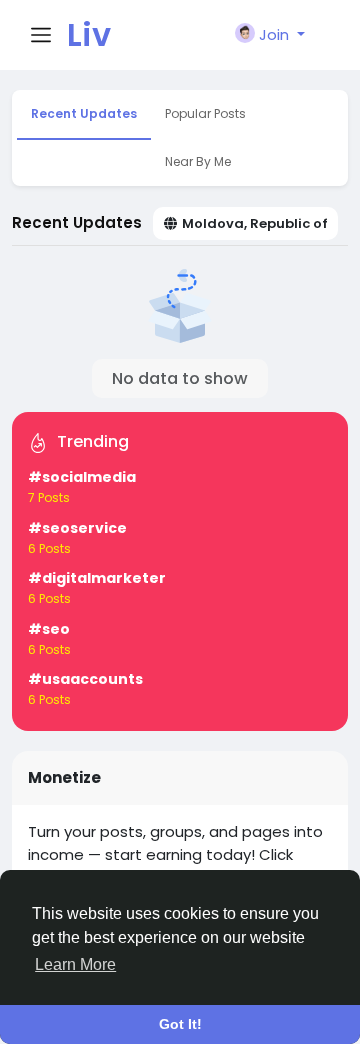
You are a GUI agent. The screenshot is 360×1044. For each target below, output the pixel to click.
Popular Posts (205, 113)
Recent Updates (84, 113)
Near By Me (198, 161)
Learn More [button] (75, 964)
